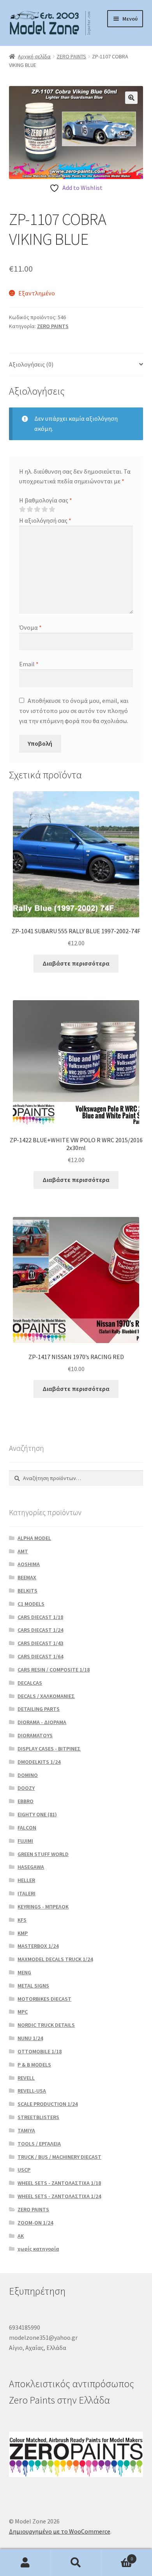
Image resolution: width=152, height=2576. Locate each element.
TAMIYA (26, 2130)
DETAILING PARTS (39, 1709)
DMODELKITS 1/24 (39, 1762)
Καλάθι (117, 2556)
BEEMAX (27, 1577)
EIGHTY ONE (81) (37, 1814)
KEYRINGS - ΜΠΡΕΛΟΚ (43, 1907)
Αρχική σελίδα (34, 56)
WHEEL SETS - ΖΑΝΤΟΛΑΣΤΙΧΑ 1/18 (59, 2183)
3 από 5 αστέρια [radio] (37, 509)
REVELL (26, 2078)
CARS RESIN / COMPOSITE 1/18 (54, 1670)
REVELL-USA (32, 2091)
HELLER (26, 1880)
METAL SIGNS (33, 1986)
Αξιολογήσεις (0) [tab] (31, 364)
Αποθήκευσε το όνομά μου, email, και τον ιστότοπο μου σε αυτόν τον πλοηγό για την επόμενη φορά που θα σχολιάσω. (74, 711)
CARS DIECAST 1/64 (40, 1656)
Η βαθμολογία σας (46, 500)
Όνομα (30, 627)
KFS (22, 1920)
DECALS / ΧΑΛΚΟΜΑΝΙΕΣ (46, 1696)
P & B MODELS (34, 2065)
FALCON (27, 1828)
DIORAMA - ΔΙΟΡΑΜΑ (42, 1722)
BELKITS (27, 1591)
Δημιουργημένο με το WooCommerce (60, 2531)
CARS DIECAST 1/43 (40, 1643)
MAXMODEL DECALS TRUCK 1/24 (55, 1959)
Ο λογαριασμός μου (25, 2563)
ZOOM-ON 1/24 (35, 2223)
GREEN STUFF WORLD (43, 1854)
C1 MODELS (31, 1604)
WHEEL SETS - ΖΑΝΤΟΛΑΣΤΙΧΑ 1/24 (59, 2196)
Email (29, 664)
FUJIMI (25, 1841)
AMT (23, 1551)
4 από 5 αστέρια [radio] (44, 509)
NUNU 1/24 (30, 2038)
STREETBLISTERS (38, 2117)
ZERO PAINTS (71, 56)
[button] (131, 98)
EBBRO (26, 1801)
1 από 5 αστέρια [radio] (22, 509)
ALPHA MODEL (34, 1538)
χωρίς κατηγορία (38, 2249)
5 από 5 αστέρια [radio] (52, 509)
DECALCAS (30, 1683)
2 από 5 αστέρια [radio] (30, 509)
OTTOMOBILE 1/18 (40, 2051)
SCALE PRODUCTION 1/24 (48, 2104)
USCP (24, 2170)
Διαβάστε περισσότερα (76, 963)
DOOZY (26, 1788)
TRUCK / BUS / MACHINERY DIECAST (59, 2157)
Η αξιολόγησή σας (45, 520)
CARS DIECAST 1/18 (40, 1617)
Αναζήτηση (76, 2563)
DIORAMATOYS (35, 1735)
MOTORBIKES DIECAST (44, 1999)
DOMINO (28, 1775)
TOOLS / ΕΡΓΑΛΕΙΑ (39, 2144)
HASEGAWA (31, 1867)
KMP (23, 1933)
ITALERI (27, 1893)
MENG (24, 1972)
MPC (23, 2012)
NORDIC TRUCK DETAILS (46, 2025)
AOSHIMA (29, 1564)
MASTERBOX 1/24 (38, 1946)
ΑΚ (21, 2236)
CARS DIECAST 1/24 (40, 1630)
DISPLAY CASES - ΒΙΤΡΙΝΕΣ (49, 1749)
